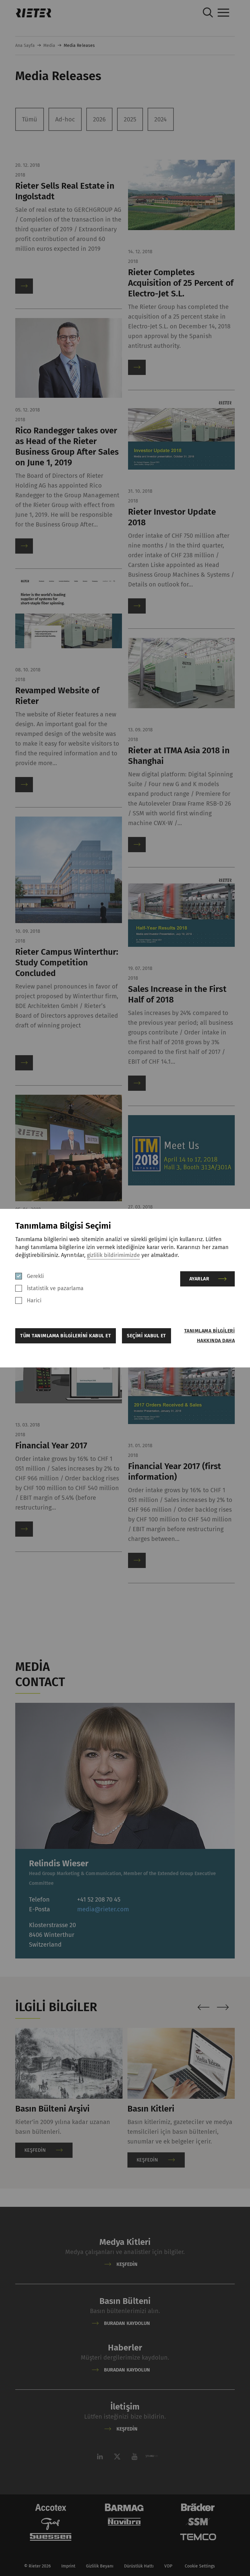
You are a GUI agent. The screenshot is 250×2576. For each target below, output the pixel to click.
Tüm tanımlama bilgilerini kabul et (66, 1336)
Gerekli (35, 1276)
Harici (34, 1300)
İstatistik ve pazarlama (55, 1288)
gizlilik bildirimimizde (113, 1255)
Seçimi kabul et (146, 1336)
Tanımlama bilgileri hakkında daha (209, 1336)
